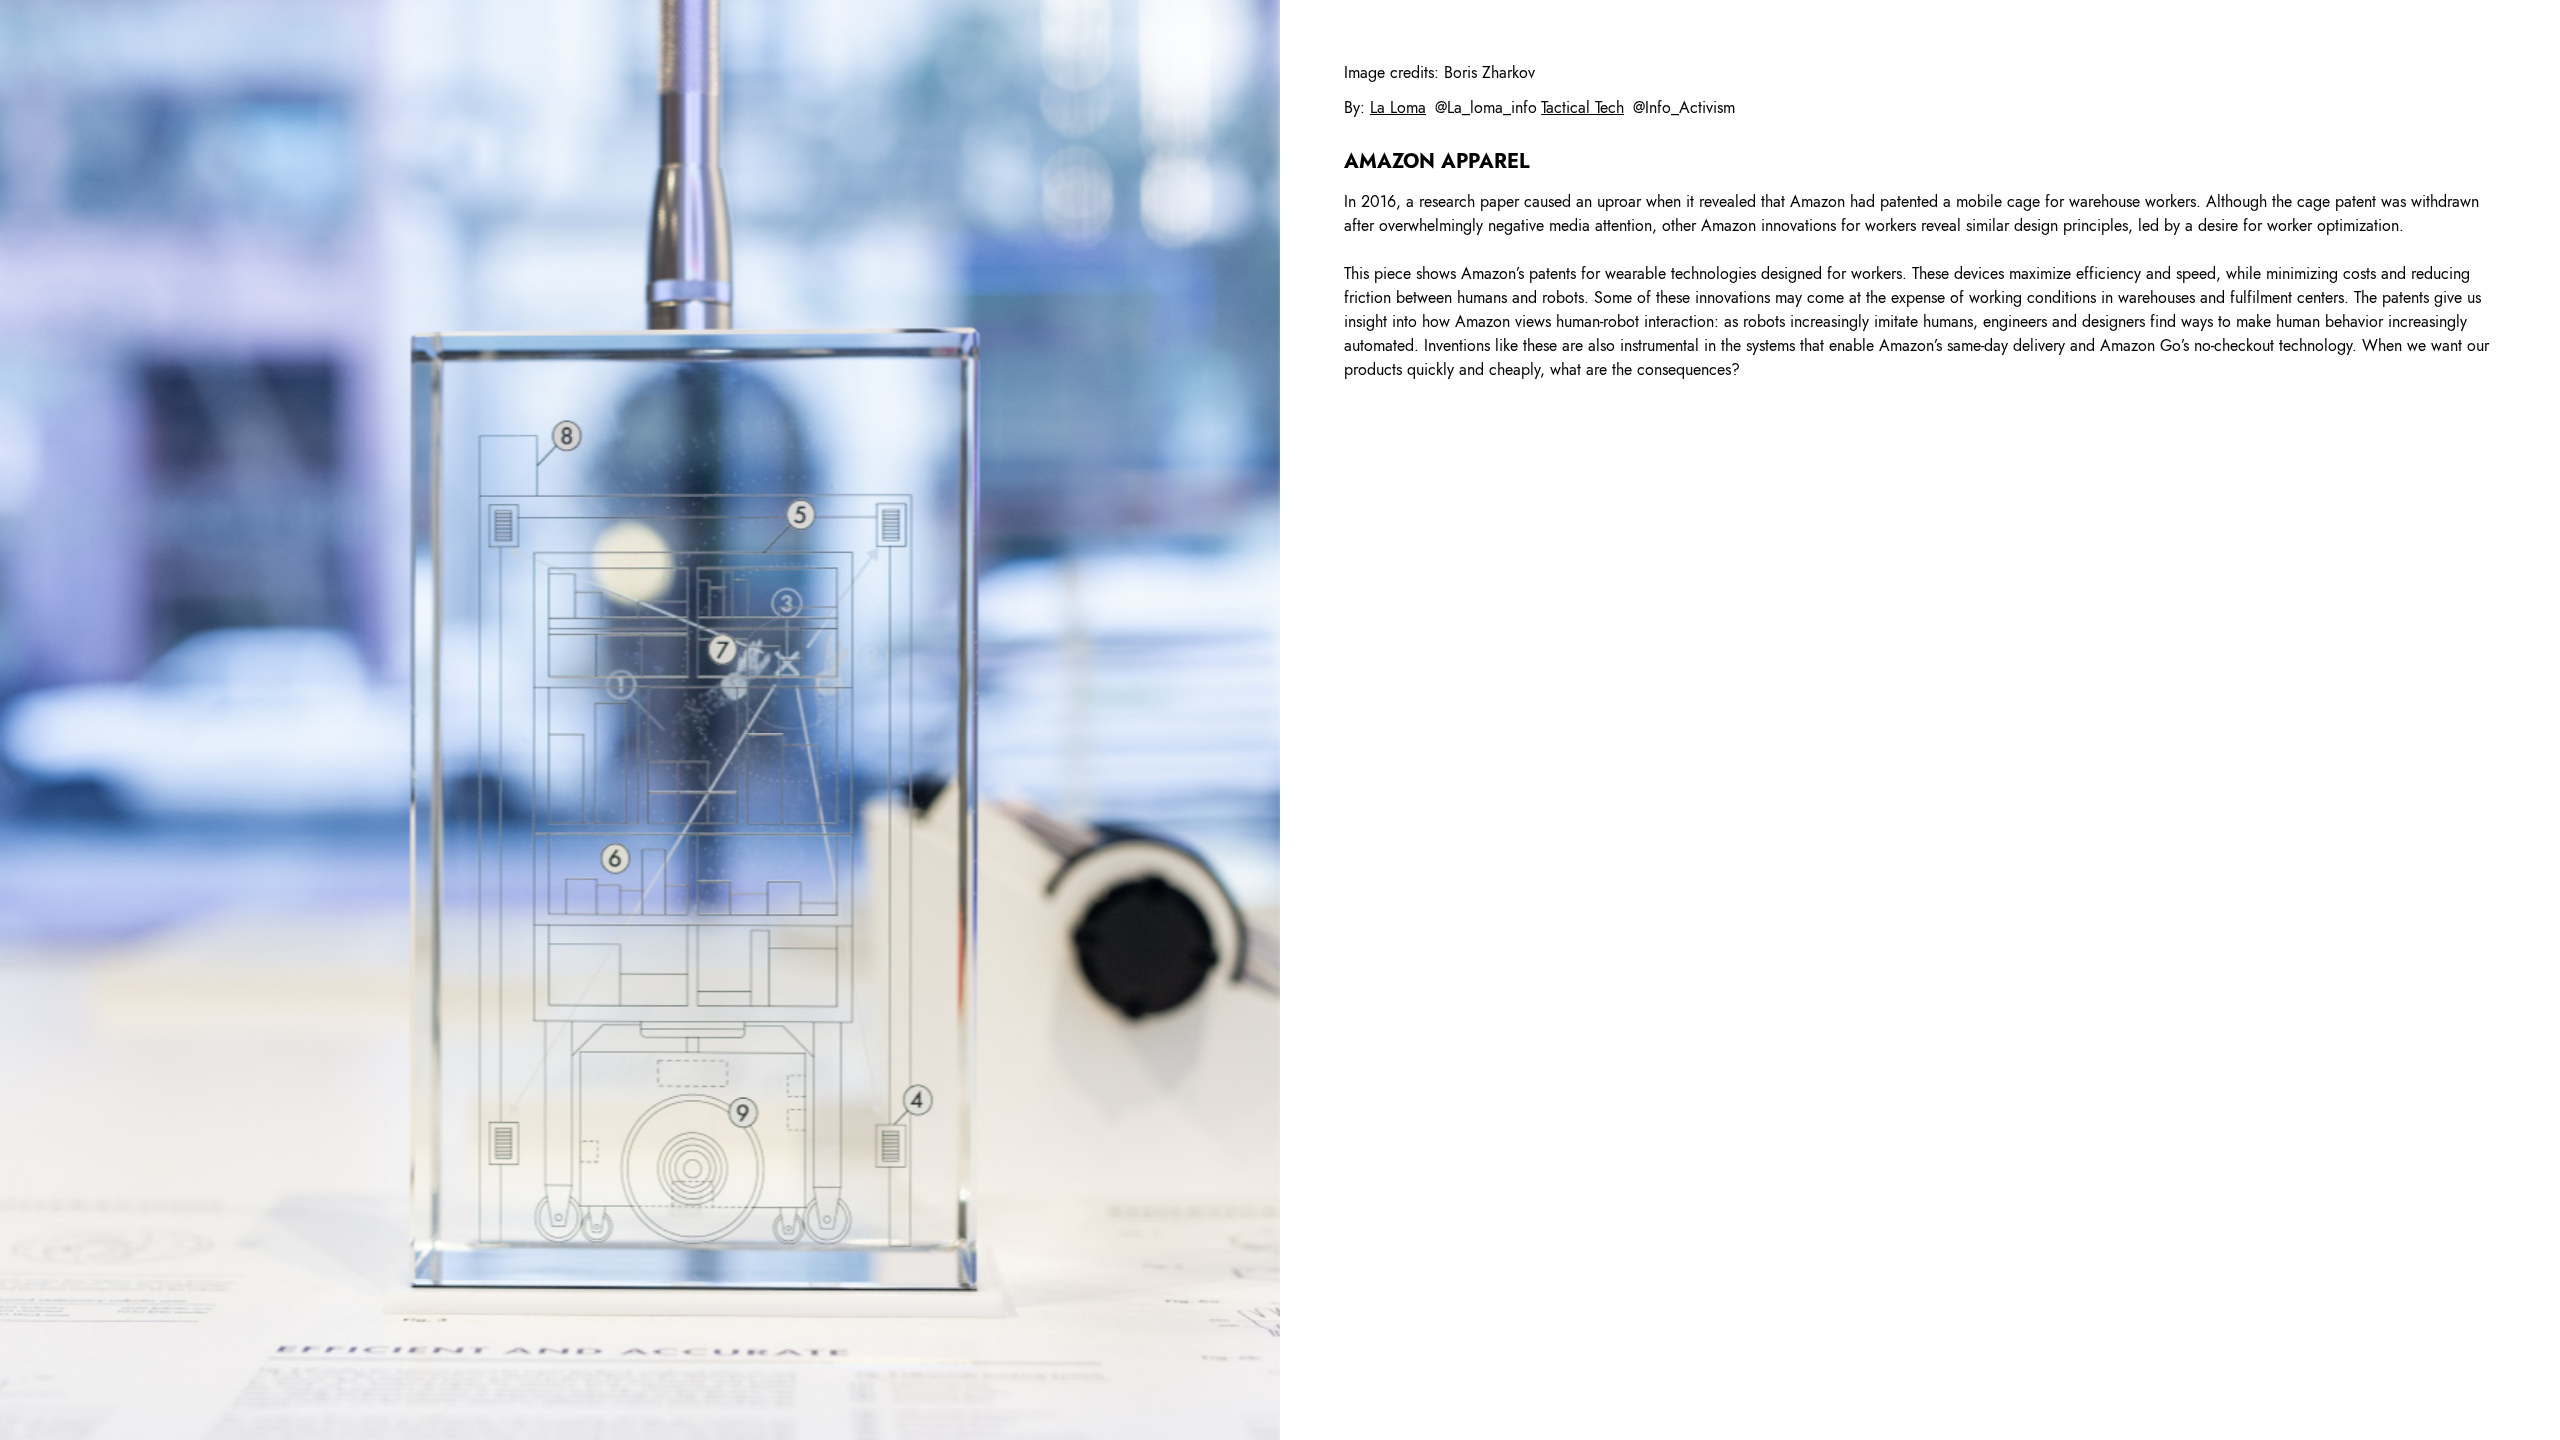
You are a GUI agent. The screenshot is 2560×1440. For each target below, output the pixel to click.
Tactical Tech (1582, 107)
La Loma (1398, 107)
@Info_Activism (1684, 107)
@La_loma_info (1486, 107)
